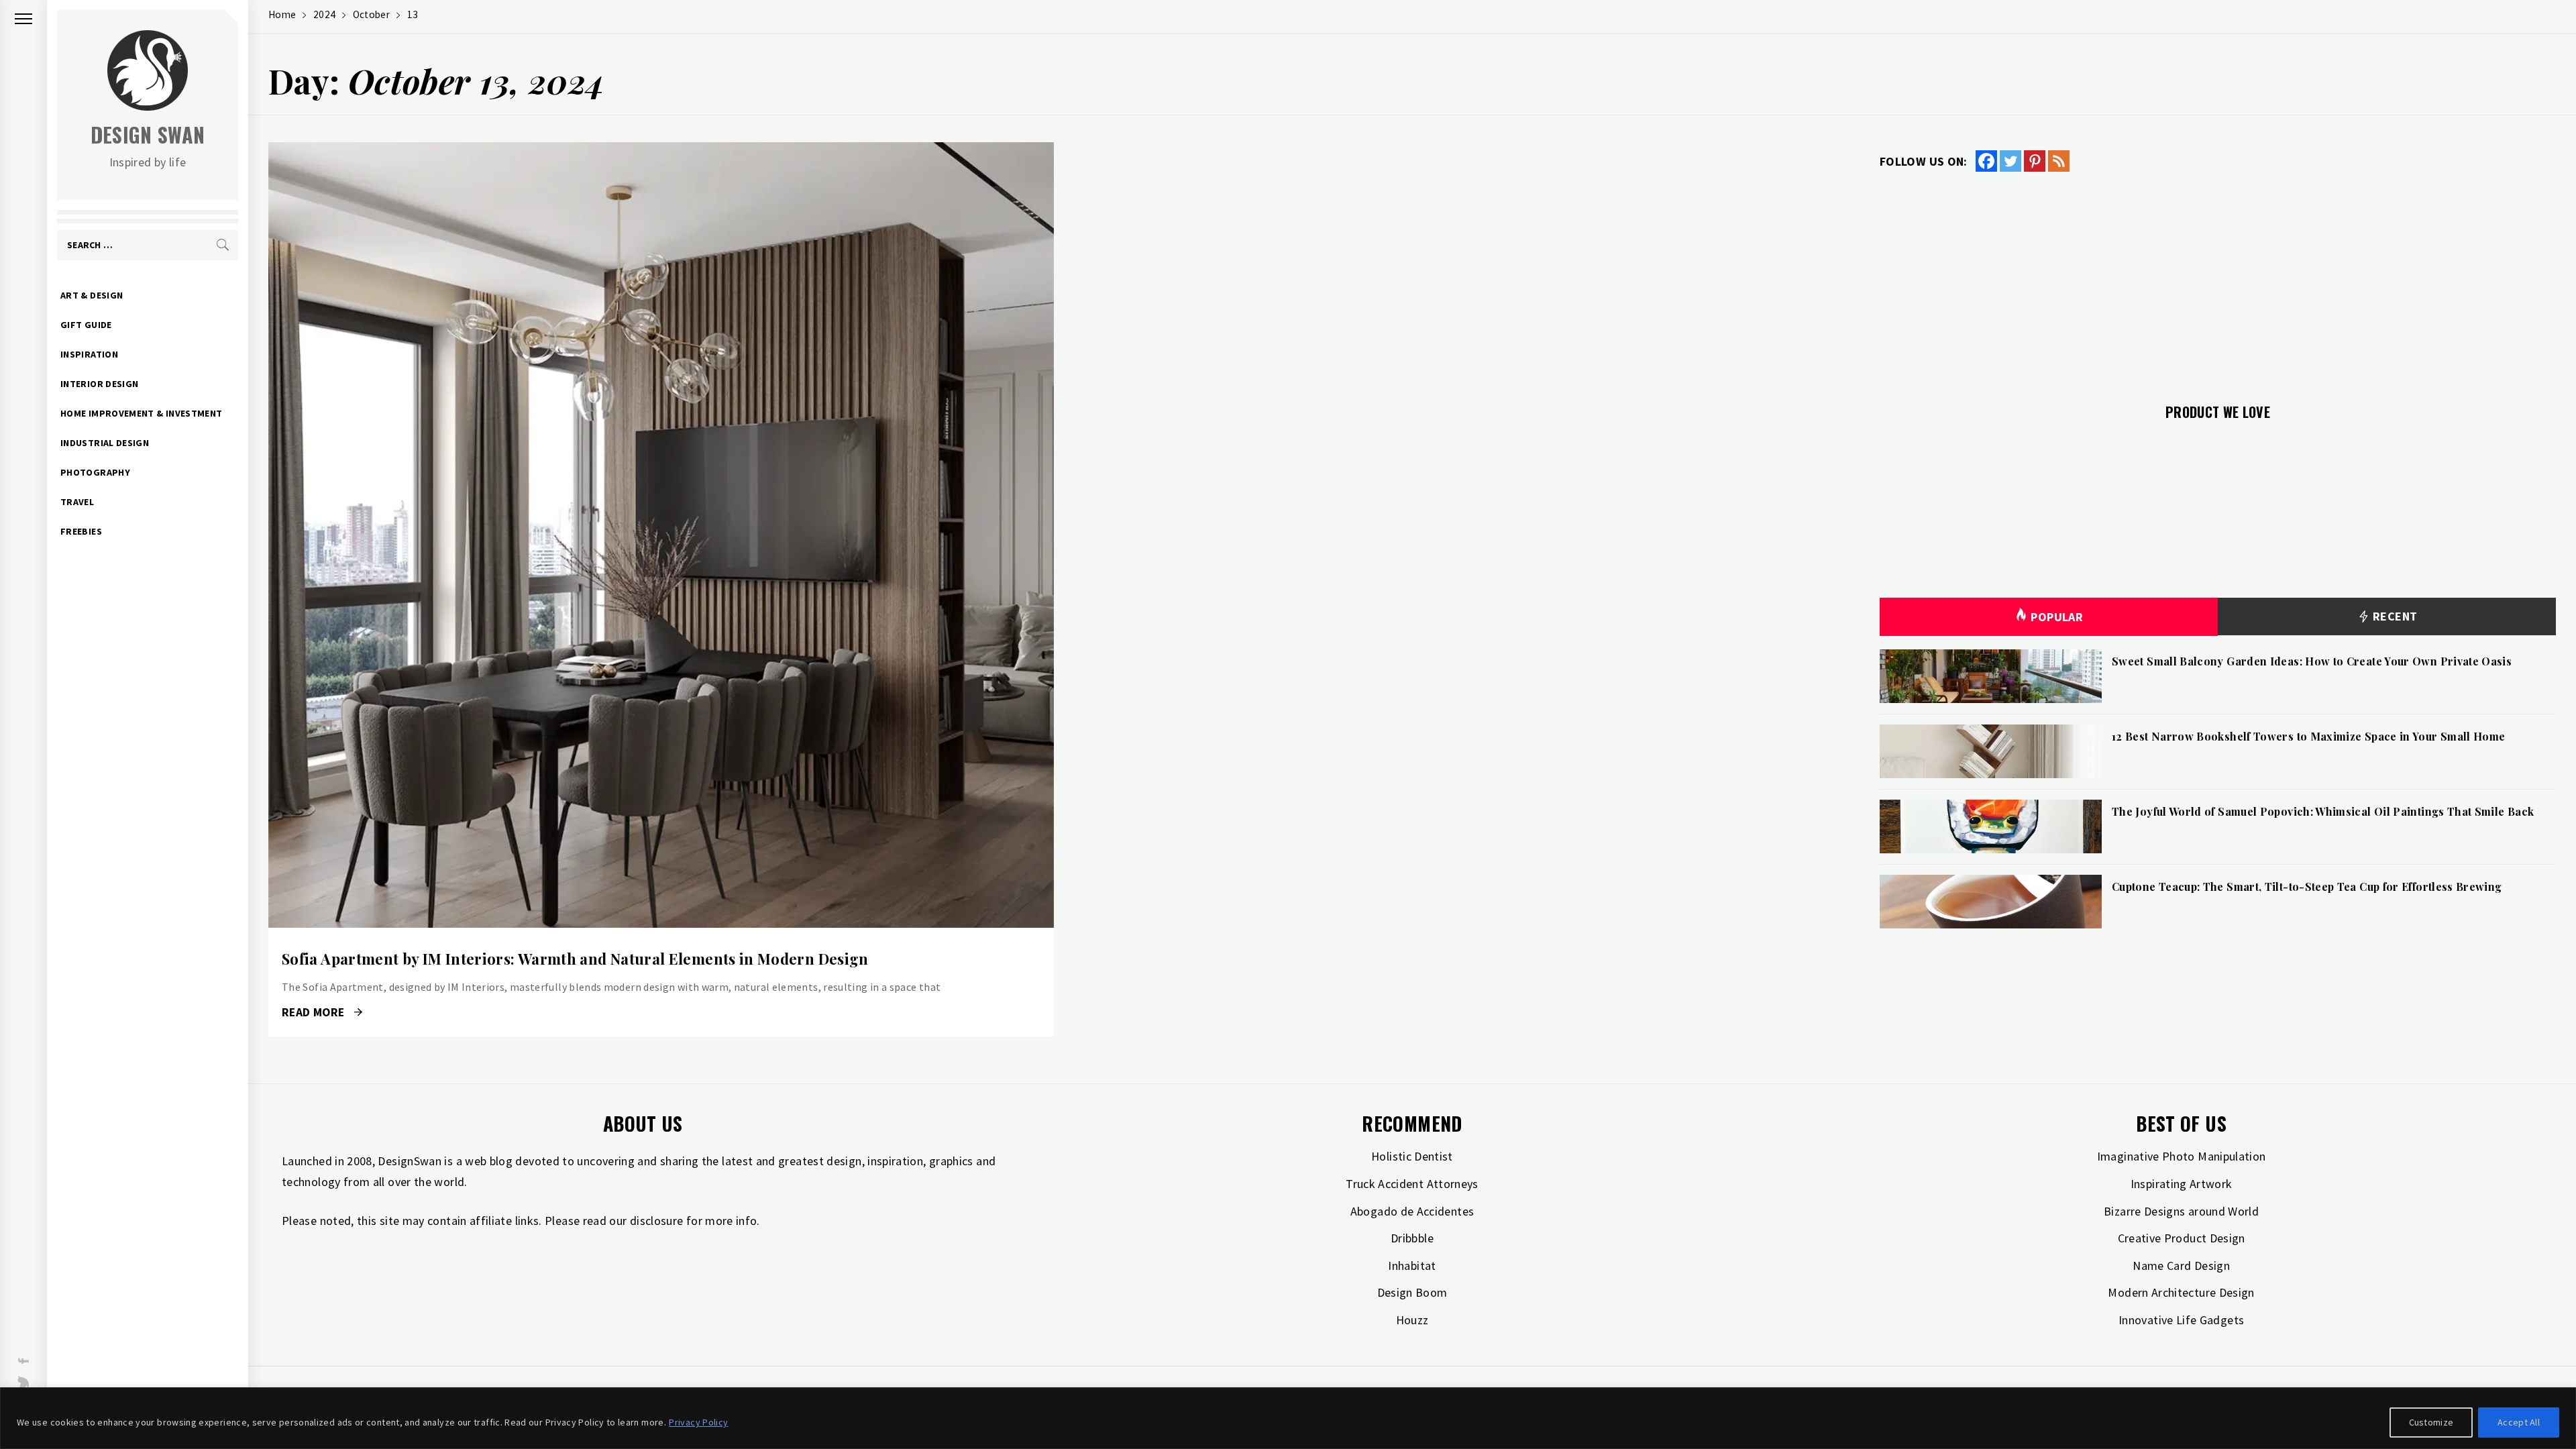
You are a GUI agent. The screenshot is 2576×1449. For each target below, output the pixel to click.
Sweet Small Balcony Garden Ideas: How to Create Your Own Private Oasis (2312, 661)
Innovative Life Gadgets (2181, 1320)
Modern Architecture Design (2181, 1292)
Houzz (1412, 1320)
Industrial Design (105, 443)
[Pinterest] (2035, 161)
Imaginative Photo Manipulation (2182, 1156)
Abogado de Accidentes (1412, 1211)
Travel (77, 502)
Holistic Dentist (1412, 1156)
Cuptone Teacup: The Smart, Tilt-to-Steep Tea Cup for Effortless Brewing (2307, 887)
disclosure (657, 1221)
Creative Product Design (2182, 1238)
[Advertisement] (2218, 280)
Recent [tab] (2394, 616)
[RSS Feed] (2059, 161)
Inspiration (89, 354)
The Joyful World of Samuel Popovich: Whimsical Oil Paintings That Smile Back (2323, 811)
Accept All (2519, 1422)
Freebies (81, 531)
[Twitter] (2010, 161)
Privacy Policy (698, 1422)
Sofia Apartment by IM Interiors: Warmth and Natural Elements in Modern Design (575, 959)
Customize (2431, 1422)
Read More (661, 535)
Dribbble (1412, 1238)
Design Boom (1412, 1292)
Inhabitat (1412, 1266)
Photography (95, 472)
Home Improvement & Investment (141, 413)
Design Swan (148, 135)
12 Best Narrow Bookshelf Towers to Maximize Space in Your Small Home (2308, 736)
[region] (1288, 1418)
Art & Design (92, 295)
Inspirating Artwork (2182, 1184)
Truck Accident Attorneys (1412, 1184)
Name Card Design (2181, 1266)
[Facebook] (1986, 161)
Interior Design (99, 384)
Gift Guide (86, 325)
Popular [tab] (2057, 617)
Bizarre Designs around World (2181, 1211)
